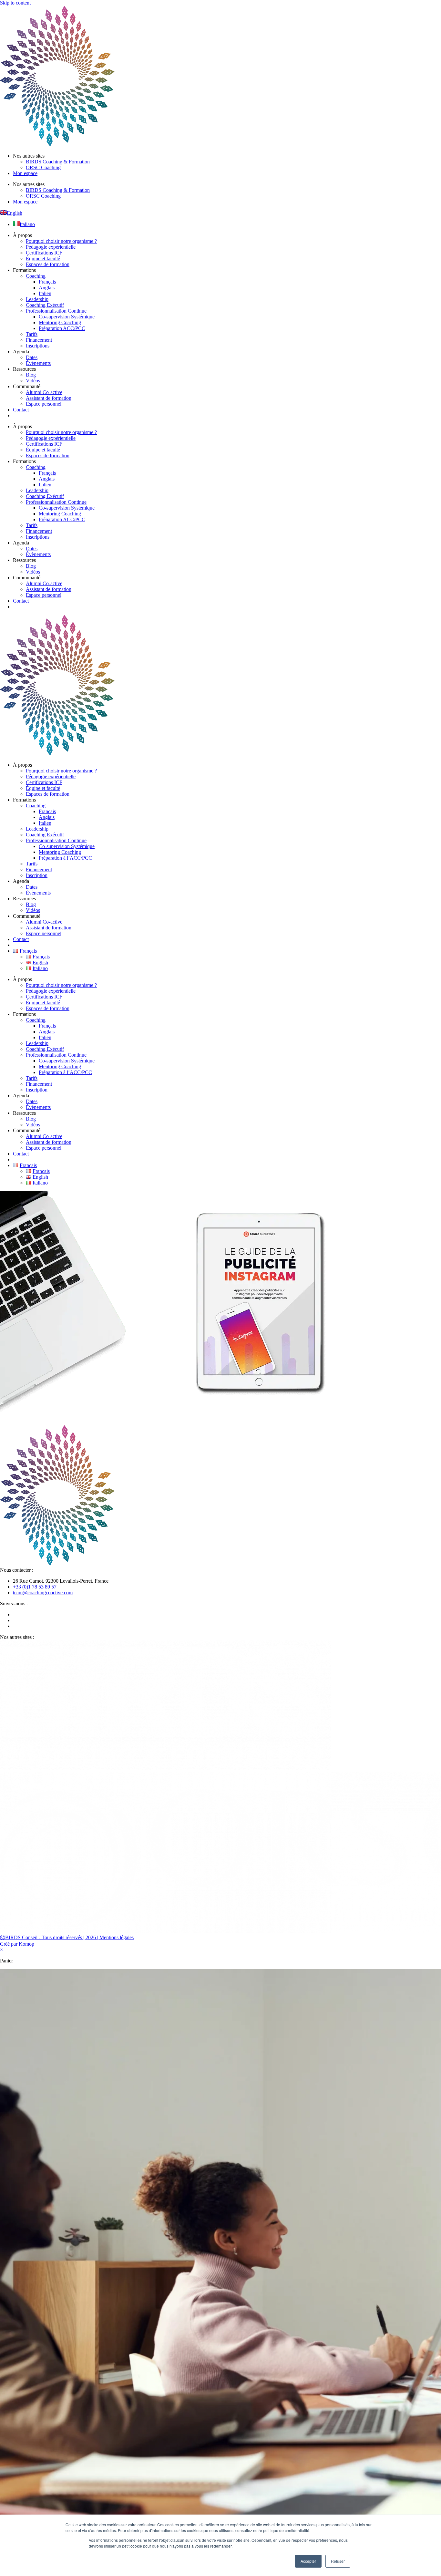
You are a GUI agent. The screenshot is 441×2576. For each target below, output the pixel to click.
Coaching (36, 276)
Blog (31, 375)
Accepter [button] (308, 2561)
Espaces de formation (48, 264)
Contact (21, 410)
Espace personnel (44, 404)
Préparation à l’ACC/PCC (65, 858)
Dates (32, 357)
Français (47, 282)
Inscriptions (38, 346)
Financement (39, 340)
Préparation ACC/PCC (62, 328)
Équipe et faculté (43, 259)
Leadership (37, 299)
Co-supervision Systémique (67, 317)
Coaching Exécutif (45, 305)
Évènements (38, 363)
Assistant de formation (49, 398)
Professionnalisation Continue (56, 311)
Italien (45, 293)
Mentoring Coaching (60, 322)
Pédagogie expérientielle (51, 247)
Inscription (37, 875)
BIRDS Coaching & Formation (58, 162)
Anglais (47, 288)
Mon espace (25, 173)
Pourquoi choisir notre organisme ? (61, 241)
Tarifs (32, 334)
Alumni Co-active (44, 392)
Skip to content (15, 3)
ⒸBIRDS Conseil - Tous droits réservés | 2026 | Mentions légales (67, 1937)
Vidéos (33, 381)
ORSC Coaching (43, 167)
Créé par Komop (17, 1944)
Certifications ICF (44, 253)
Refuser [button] (338, 2561)
